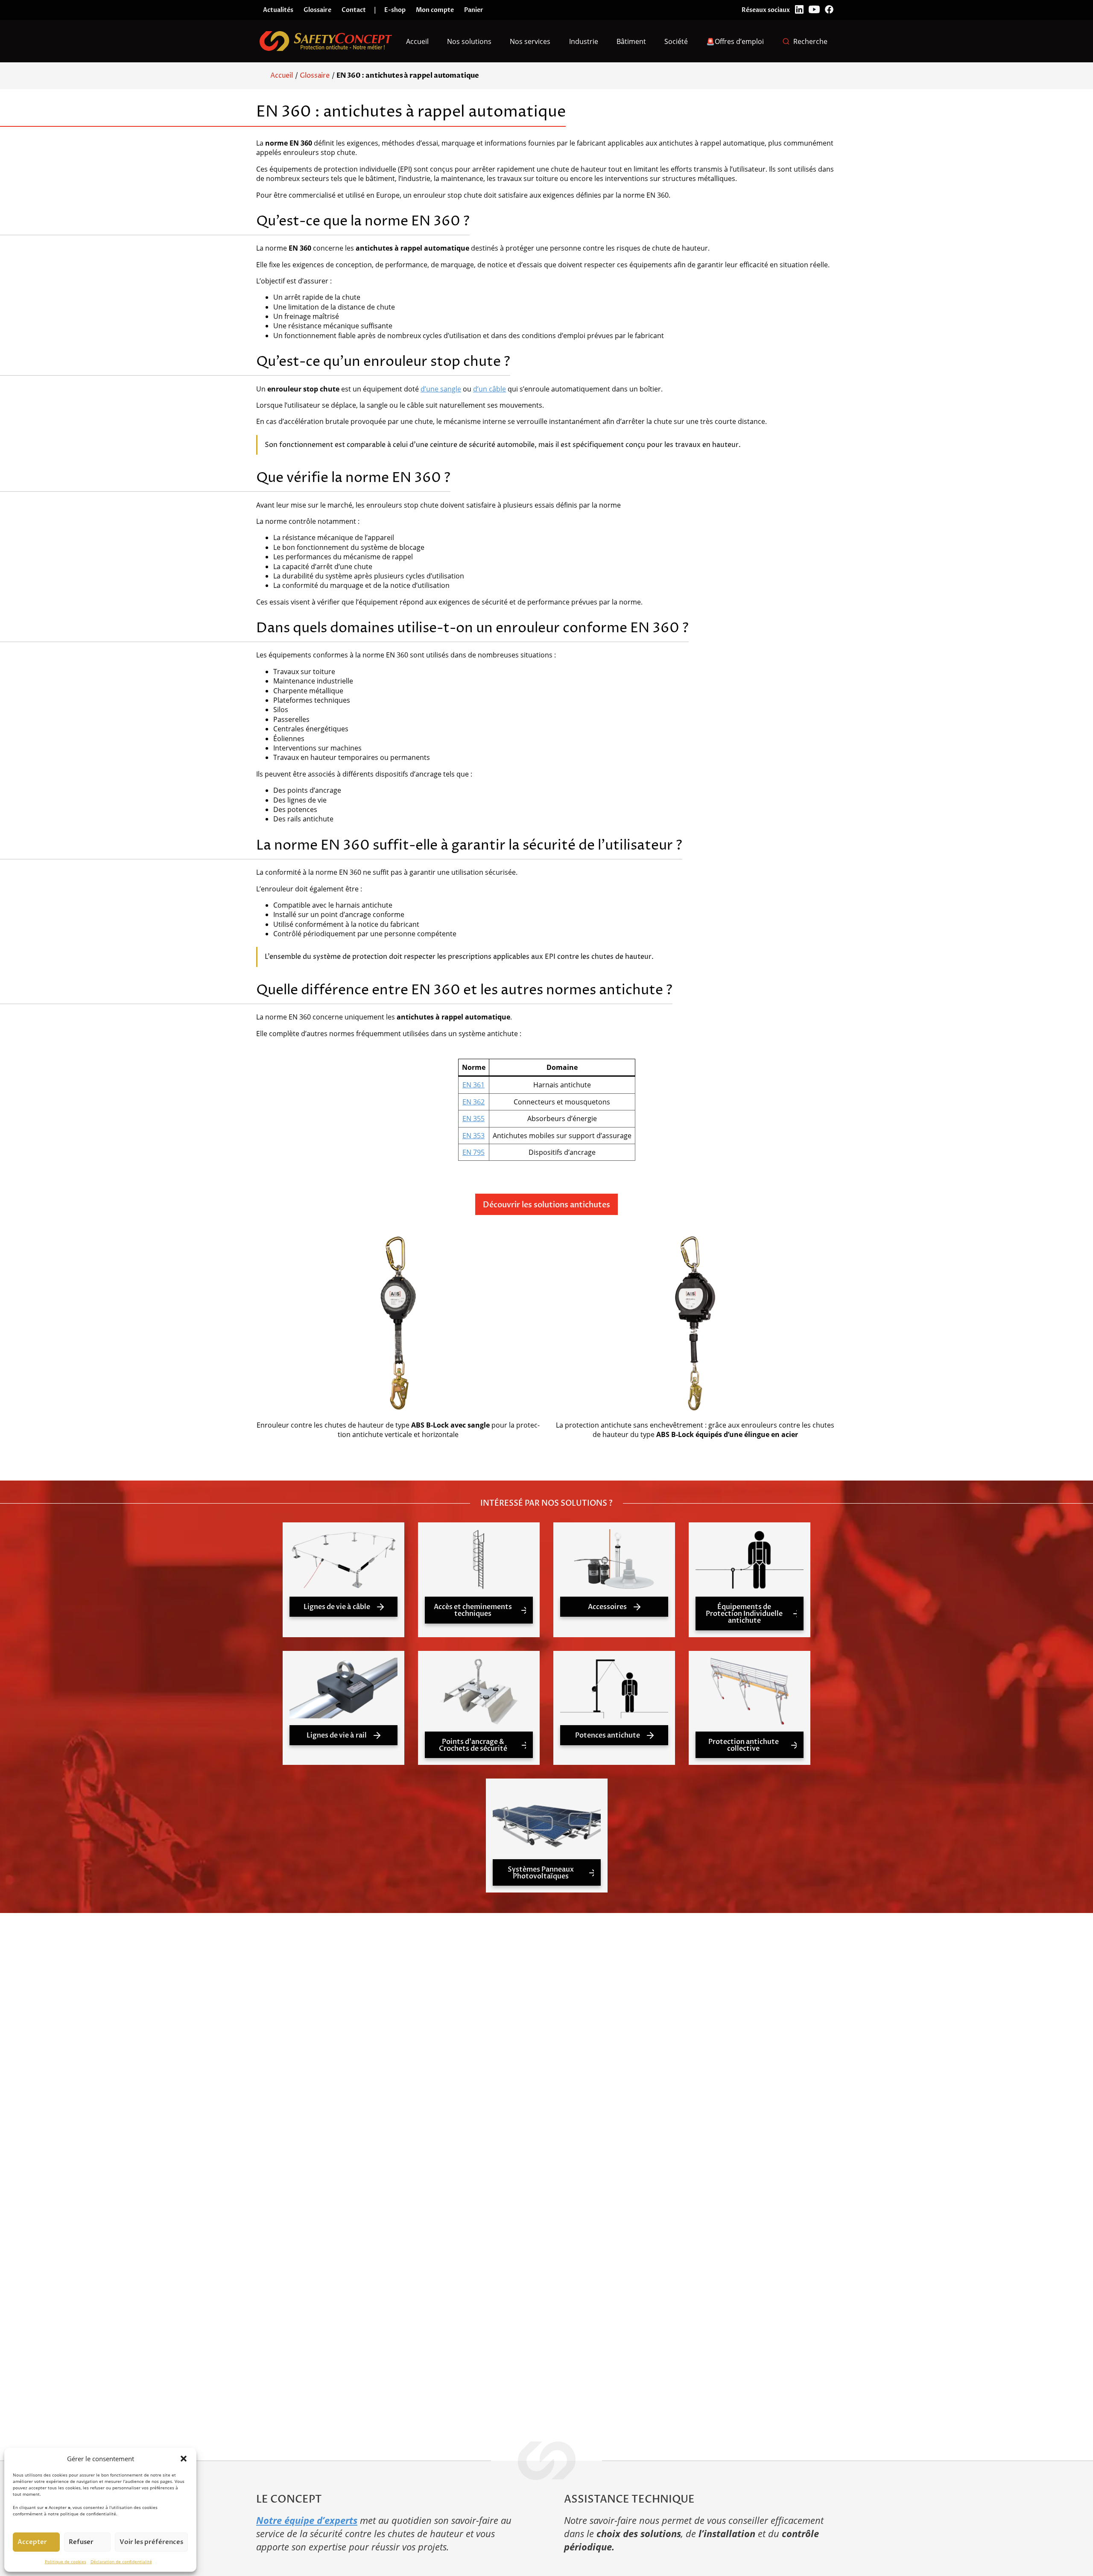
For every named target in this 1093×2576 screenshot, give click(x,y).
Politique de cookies (66, 2561)
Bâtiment (631, 41)
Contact (354, 10)
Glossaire (317, 10)
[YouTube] (814, 10)
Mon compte (435, 10)
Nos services (530, 41)
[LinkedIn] (799, 10)
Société (676, 41)
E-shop (395, 10)
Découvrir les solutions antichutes (546, 1205)
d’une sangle (441, 389)
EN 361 (473, 1085)
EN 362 (473, 1102)
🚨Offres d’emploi (735, 41)
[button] (184, 2459)
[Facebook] (829, 10)
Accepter (32, 2542)
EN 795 (473, 1152)
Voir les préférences (151, 2542)
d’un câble (490, 389)
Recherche (810, 41)
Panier (474, 10)
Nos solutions (469, 41)
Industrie (584, 41)
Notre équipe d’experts (307, 2520)
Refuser (81, 2542)
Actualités (278, 10)
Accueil (417, 41)
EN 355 (473, 1119)
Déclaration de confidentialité (121, 2561)
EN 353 (473, 1136)
